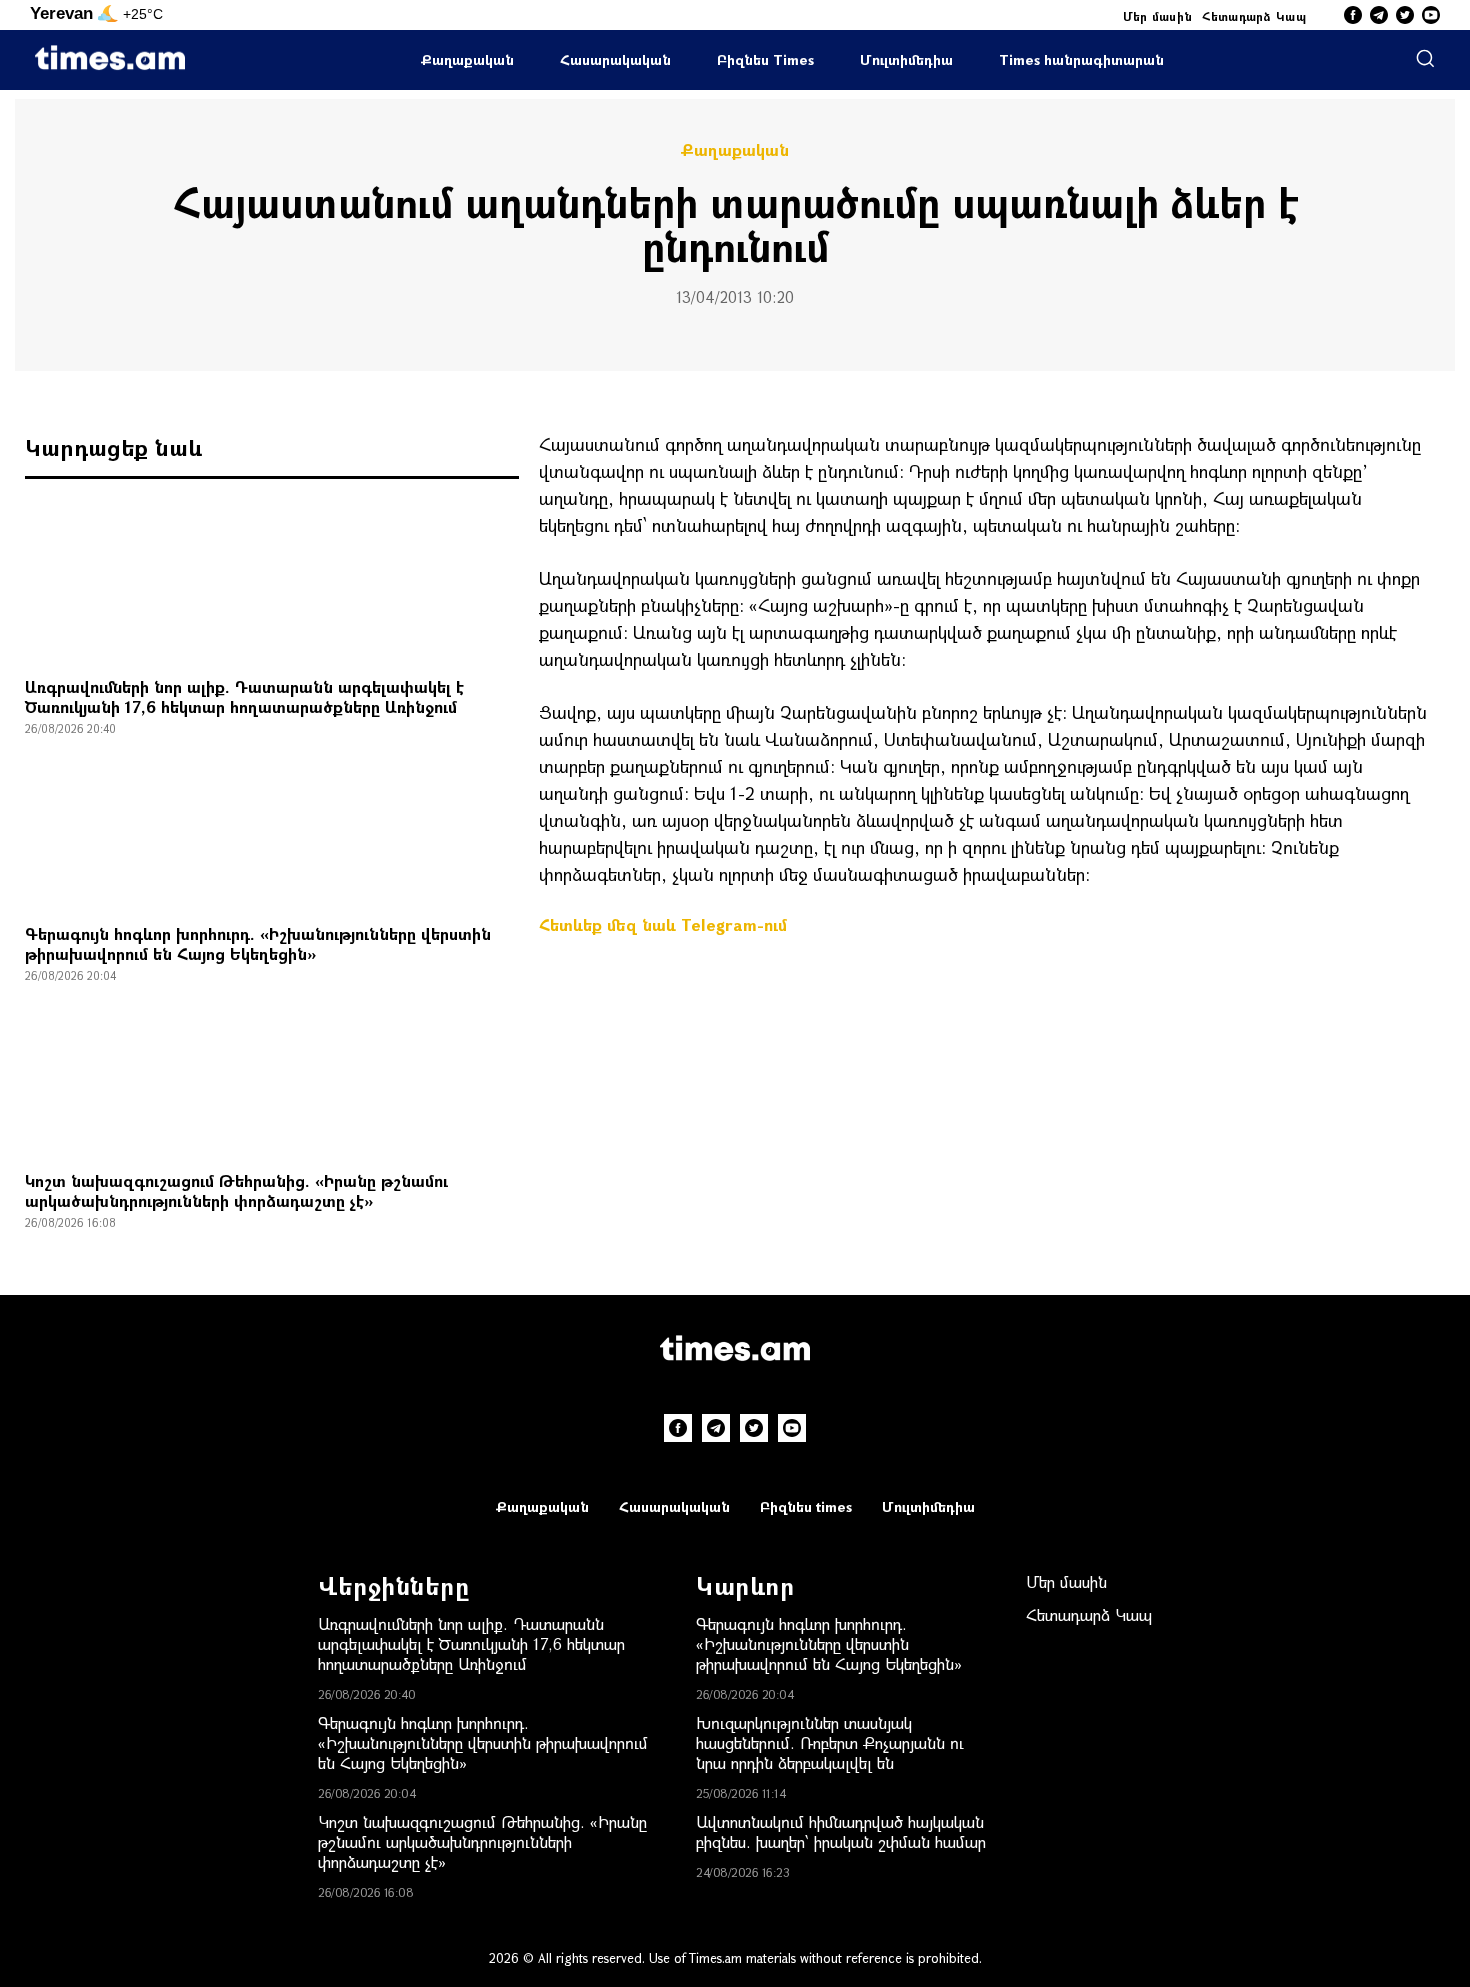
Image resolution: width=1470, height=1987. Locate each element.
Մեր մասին (1158, 16)
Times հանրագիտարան (1081, 59)
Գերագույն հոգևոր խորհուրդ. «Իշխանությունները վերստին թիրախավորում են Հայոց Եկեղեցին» (258, 943)
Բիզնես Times (765, 59)
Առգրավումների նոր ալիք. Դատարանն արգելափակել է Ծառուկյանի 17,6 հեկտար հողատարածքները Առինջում (244, 696)
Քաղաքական (467, 59)
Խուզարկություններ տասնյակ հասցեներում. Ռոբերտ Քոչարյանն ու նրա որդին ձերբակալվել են (830, 1742)
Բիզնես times (806, 1506)
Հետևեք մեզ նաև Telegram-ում (663, 924)
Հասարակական (615, 59)
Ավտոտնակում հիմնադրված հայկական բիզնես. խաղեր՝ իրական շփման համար (841, 1831)
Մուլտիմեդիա (906, 59)
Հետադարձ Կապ (1254, 16)
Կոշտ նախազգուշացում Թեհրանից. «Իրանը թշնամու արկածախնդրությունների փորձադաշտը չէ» (236, 1190)
